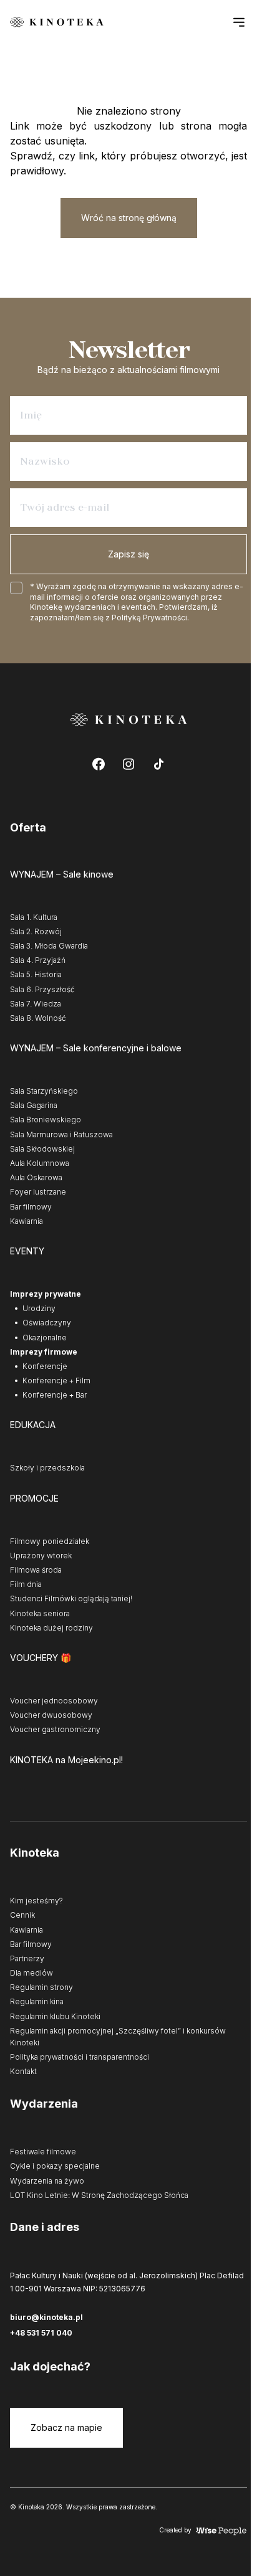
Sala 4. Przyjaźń (38, 960)
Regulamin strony (41, 1987)
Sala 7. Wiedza (36, 1004)
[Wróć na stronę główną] (57, 22)
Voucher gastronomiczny (55, 1729)
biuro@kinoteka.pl (46, 2317)
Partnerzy (27, 1958)
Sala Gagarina (34, 1105)
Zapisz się (128, 554)
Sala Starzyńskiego (44, 1091)
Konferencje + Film (56, 1380)
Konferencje (45, 1366)
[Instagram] (128, 764)
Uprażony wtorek (41, 1556)
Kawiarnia (27, 1221)
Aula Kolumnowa (40, 1163)
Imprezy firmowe (44, 1352)
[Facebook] (99, 764)
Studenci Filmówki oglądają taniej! (71, 1598)
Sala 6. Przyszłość (42, 989)
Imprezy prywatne (46, 1294)
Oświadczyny (47, 1323)
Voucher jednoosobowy (54, 1701)
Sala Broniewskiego (46, 1120)
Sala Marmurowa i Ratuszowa (61, 1134)
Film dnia (26, 1584)
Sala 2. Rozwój (36, 931)
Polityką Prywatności (149, 618)
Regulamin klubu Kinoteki (55, 2016)
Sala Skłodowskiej (42, 1149)
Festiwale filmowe (43, 2152)
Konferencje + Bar (55, 1395)
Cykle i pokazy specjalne (55, 2166)
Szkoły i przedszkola (47, 1468)
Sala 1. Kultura (34, 917)
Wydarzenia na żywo (47, 2181)
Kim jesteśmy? (36, 1901)
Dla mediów (32, 1973)
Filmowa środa (36, 1570)
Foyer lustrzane (38, 1192)
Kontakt (23, 2071)
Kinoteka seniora (40, 1613)
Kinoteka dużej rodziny (51, 1628)
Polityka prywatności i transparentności (80, 2057)
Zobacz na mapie (66, 2427)
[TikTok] (158, 764)
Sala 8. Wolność (38, 1018)
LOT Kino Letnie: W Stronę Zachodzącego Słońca (99, 2195)
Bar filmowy (31, 1207)
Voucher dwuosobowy (51, 1715)
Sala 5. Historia (36, 974)
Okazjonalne (45, 1338)
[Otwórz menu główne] (239, 22)
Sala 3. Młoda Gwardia (49, 946)
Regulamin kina (37, 2001)
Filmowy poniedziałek (50, 1541)
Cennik (22, 1915)
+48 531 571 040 (41, 2333)
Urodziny (39, 1308)
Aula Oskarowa (36, 1177)
